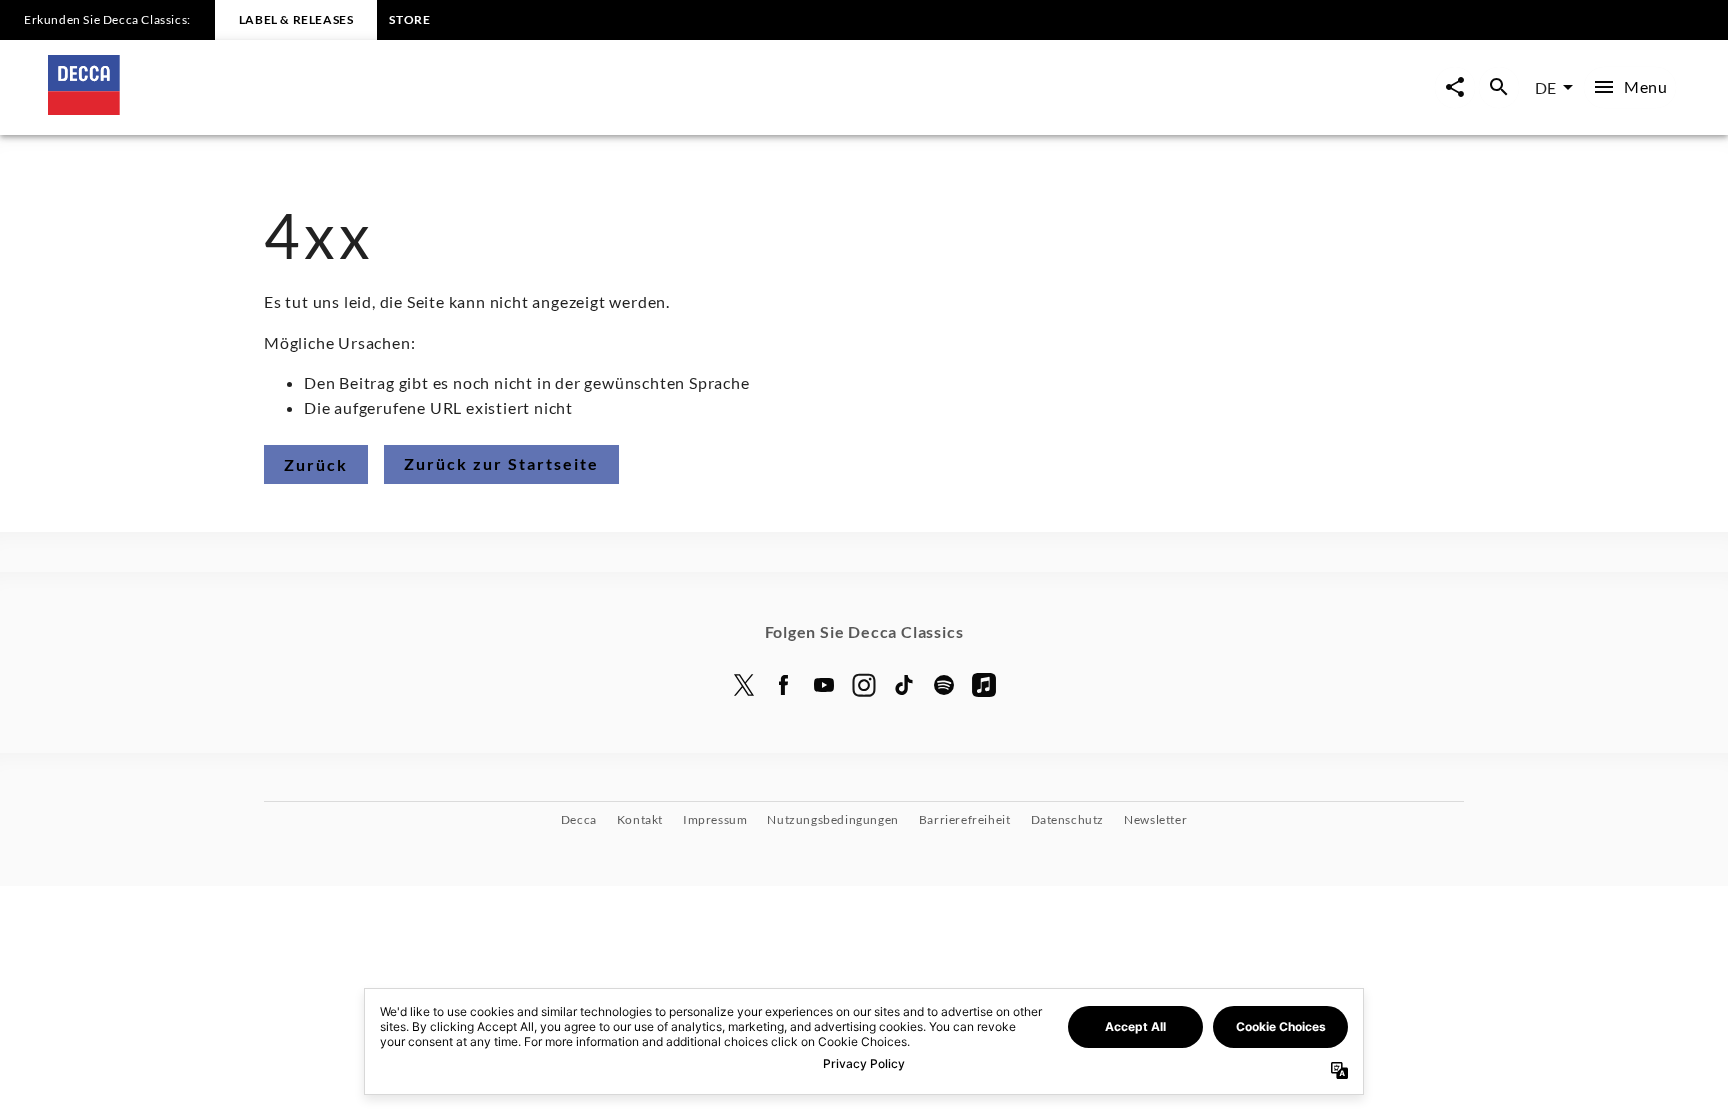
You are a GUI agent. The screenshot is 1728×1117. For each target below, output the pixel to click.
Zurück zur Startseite (501, 463)
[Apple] (984, 685)
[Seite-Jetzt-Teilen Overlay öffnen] (1455, 87)
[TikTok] (904, 685)
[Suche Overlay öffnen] (1499, 87)
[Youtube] (824, 685)
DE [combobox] (1545, 87)
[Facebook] (784, 685)
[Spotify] (944, 685)
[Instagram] (864, 685)
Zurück (316, 464)
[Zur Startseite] (456, 108)
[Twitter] (744, 685)
